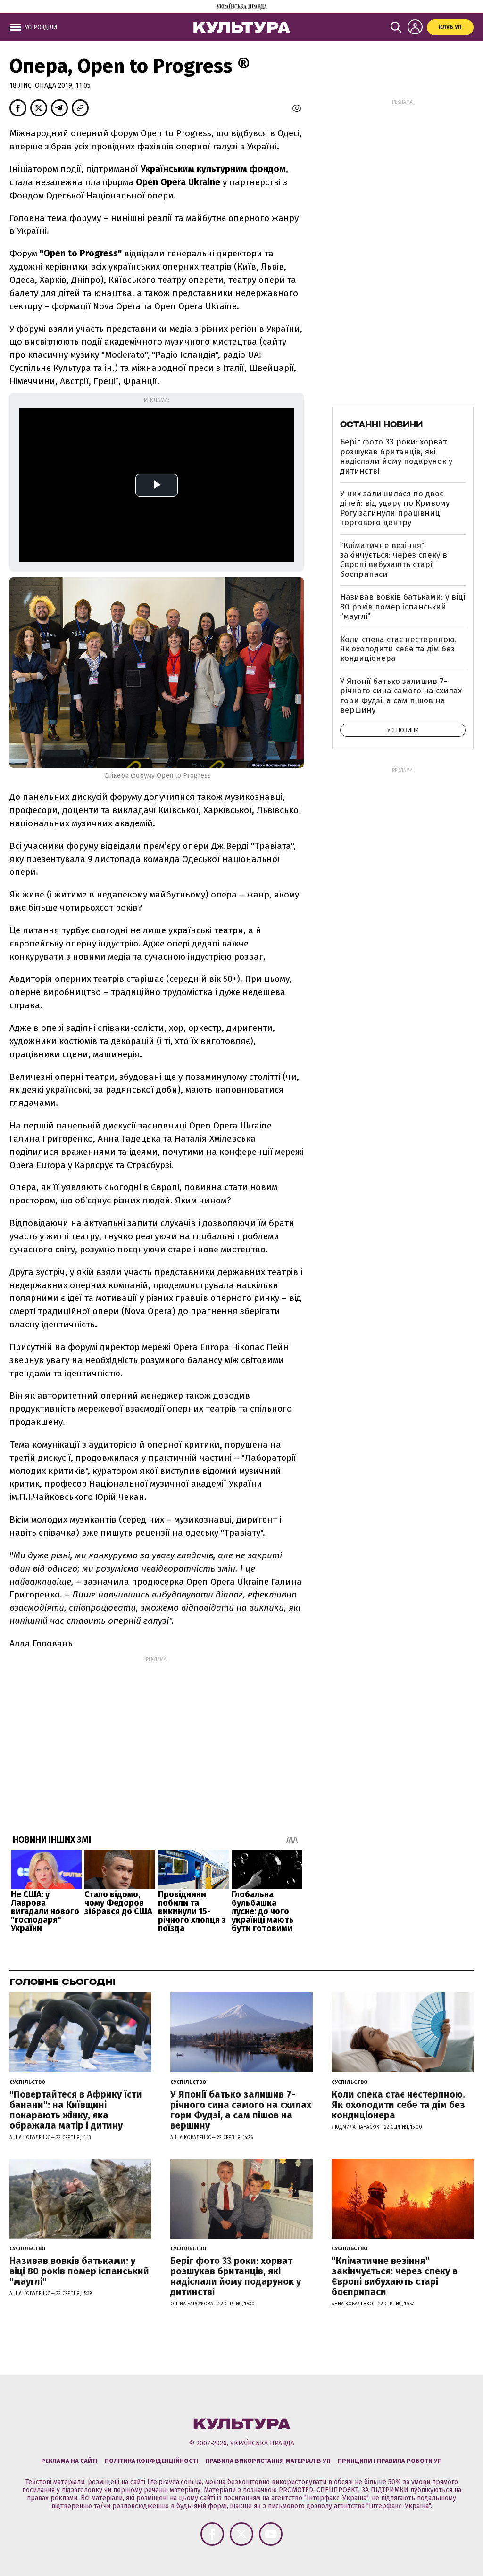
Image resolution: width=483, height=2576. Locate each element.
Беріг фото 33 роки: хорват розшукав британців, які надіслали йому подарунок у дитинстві (396, 456)
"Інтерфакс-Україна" (336, 2498)
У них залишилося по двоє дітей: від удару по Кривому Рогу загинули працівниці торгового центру (395, 508)
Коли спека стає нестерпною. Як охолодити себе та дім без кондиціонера (398, 649)
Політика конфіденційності (151, 2461)
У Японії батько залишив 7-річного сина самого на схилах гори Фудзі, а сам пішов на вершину (401, 696)
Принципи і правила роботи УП (390, 2461)
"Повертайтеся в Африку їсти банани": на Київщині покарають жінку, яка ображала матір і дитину (76, 2110)
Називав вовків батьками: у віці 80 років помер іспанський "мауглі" (403, 607)
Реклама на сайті (69, 2461)
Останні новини (381, 424)
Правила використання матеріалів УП (268, 2461)
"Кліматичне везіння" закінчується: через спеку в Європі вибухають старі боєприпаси (394, 560)
